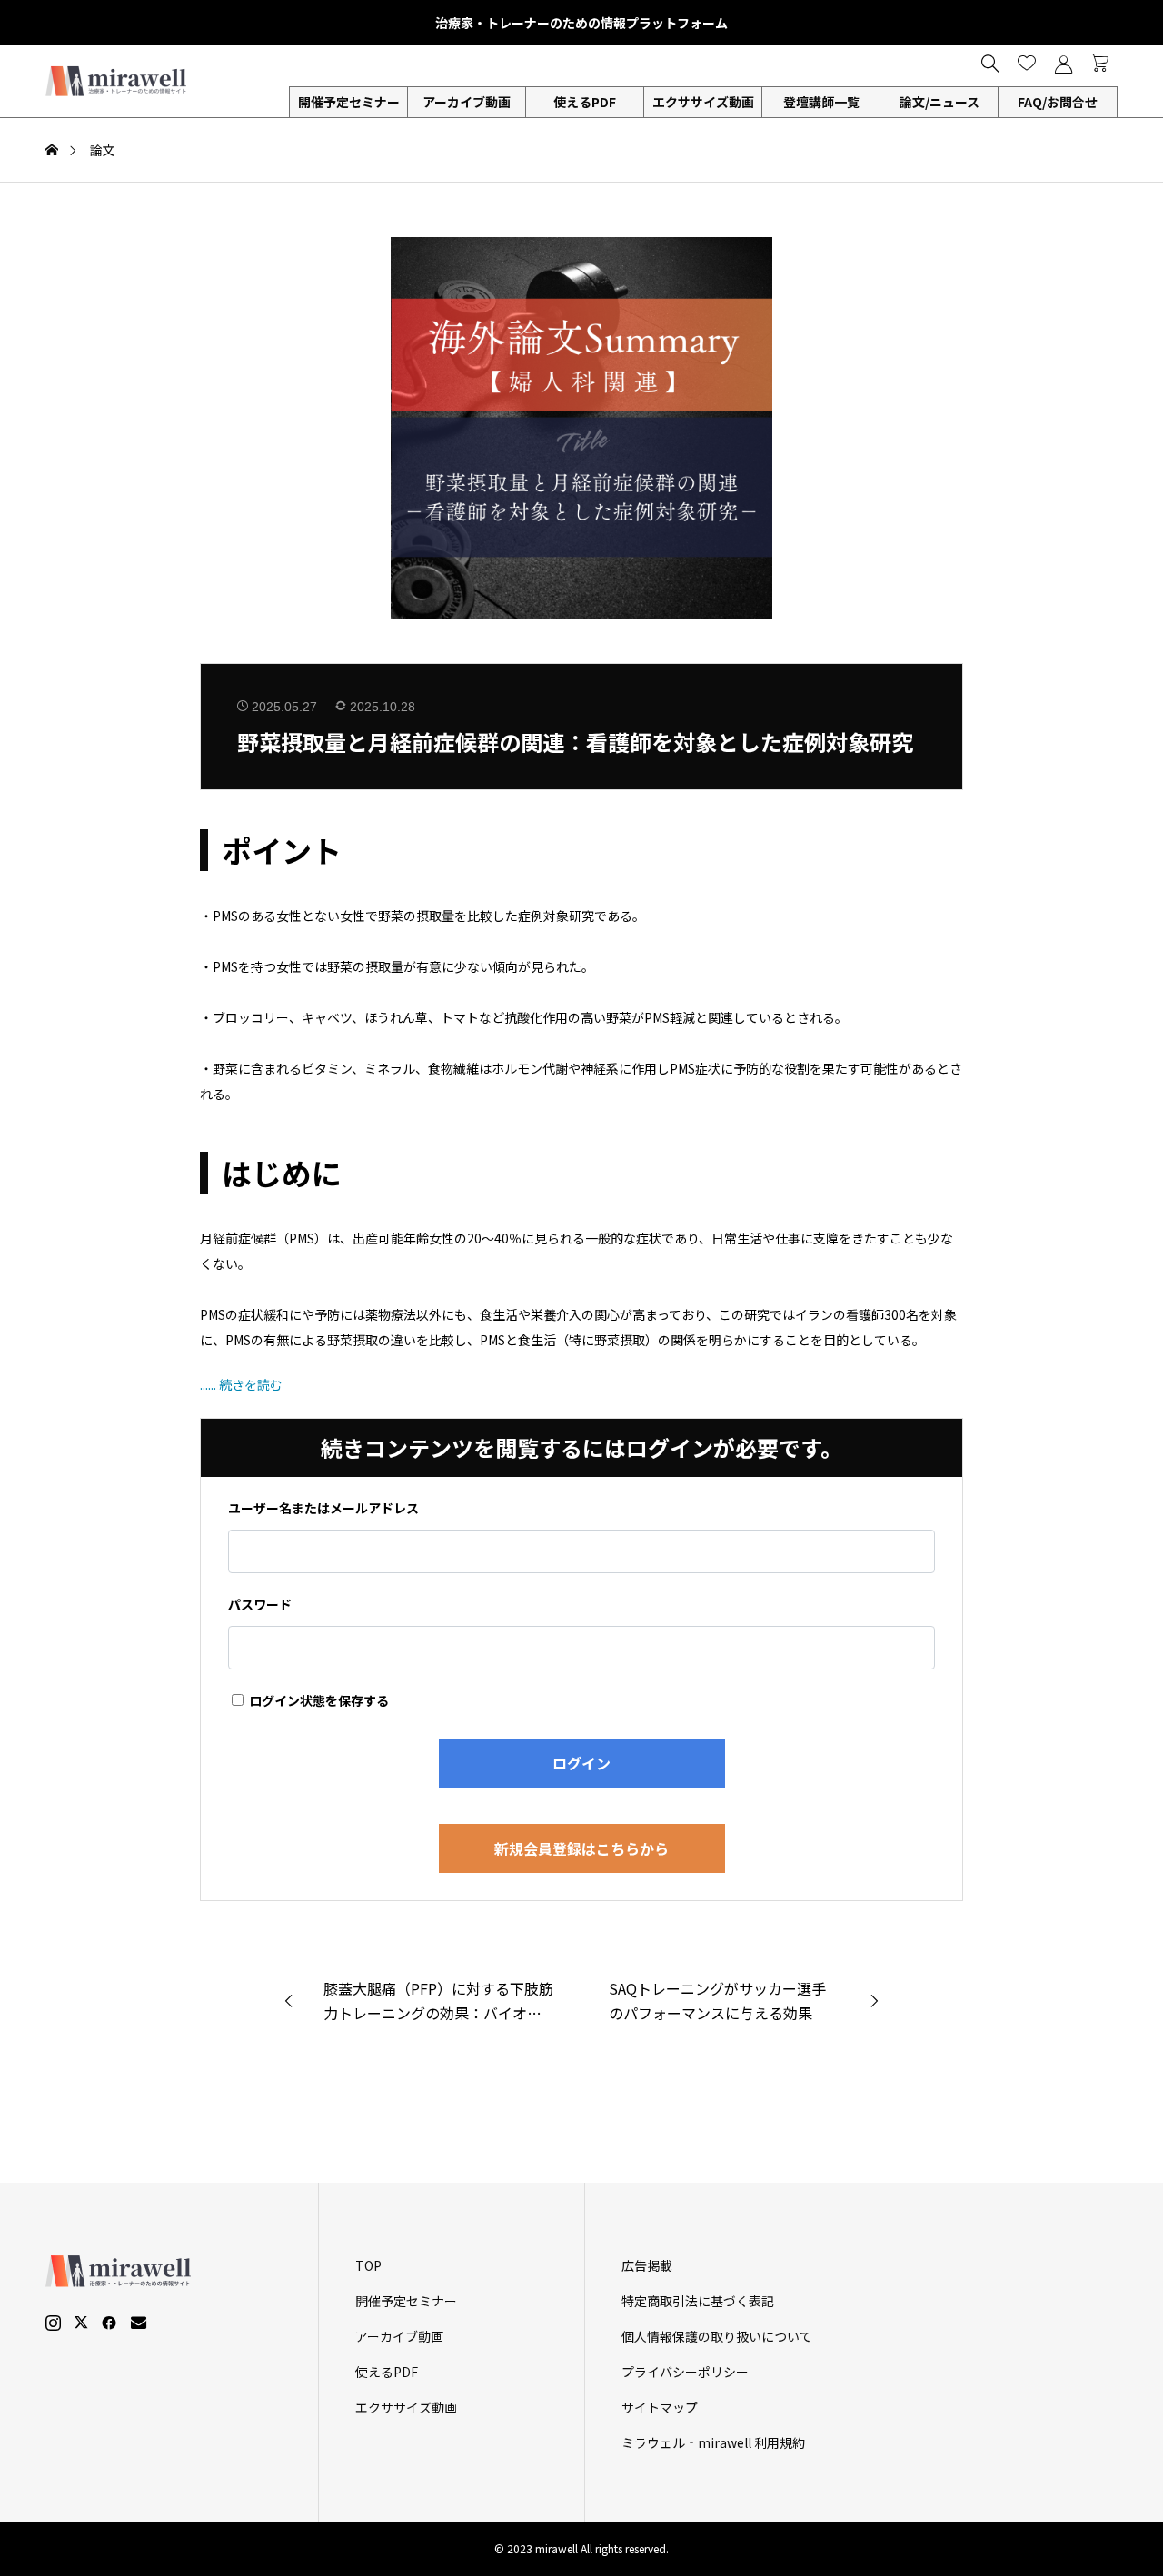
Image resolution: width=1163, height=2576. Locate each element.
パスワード (260, 1604)
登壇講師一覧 (821, 102)
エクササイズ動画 (703, 102)
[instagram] (53, 2323)
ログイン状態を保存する (318, 1700)
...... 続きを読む (241, 1384)
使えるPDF (585, 102)
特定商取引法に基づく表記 (698, 2301)
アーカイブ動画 (467, 102)
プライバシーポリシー (685, 2372)
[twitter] (81, 2323)
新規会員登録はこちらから (581, 1848)
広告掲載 (647, 2265)
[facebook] (109, 2323)
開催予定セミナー (406, 2301)
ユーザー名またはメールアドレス (323, 1508)
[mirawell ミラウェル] (118, 81)
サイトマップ (660, 2407)
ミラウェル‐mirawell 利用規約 (713, 2442)
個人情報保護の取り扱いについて (717, 2336)
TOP (368, 2265)
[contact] (139, 2322)
